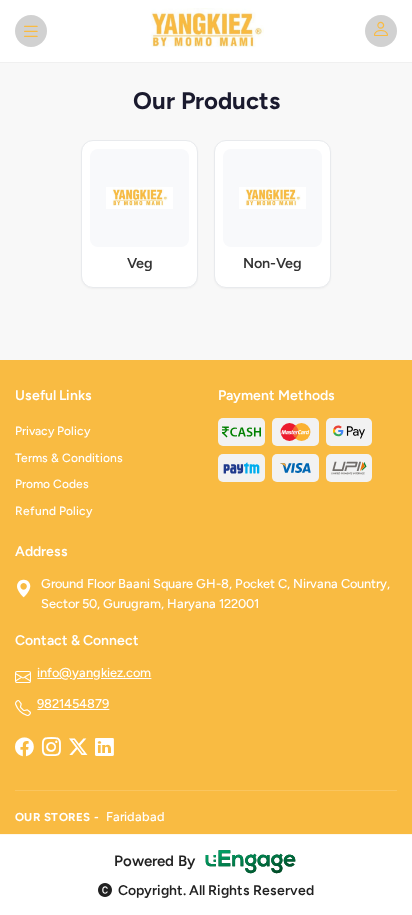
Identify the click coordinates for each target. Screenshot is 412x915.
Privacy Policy (52, 431)
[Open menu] (31, 31)
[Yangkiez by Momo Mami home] (205, 31)
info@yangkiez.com (94, 672)
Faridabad (135, 816)
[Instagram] (51, 748)
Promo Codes (52, 484)
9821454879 (73, 703)
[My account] (381, 31)
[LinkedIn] (104, 748)
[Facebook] (24, 748)
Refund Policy (53, 511)
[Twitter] (78, 748)
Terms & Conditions (69, 458)
